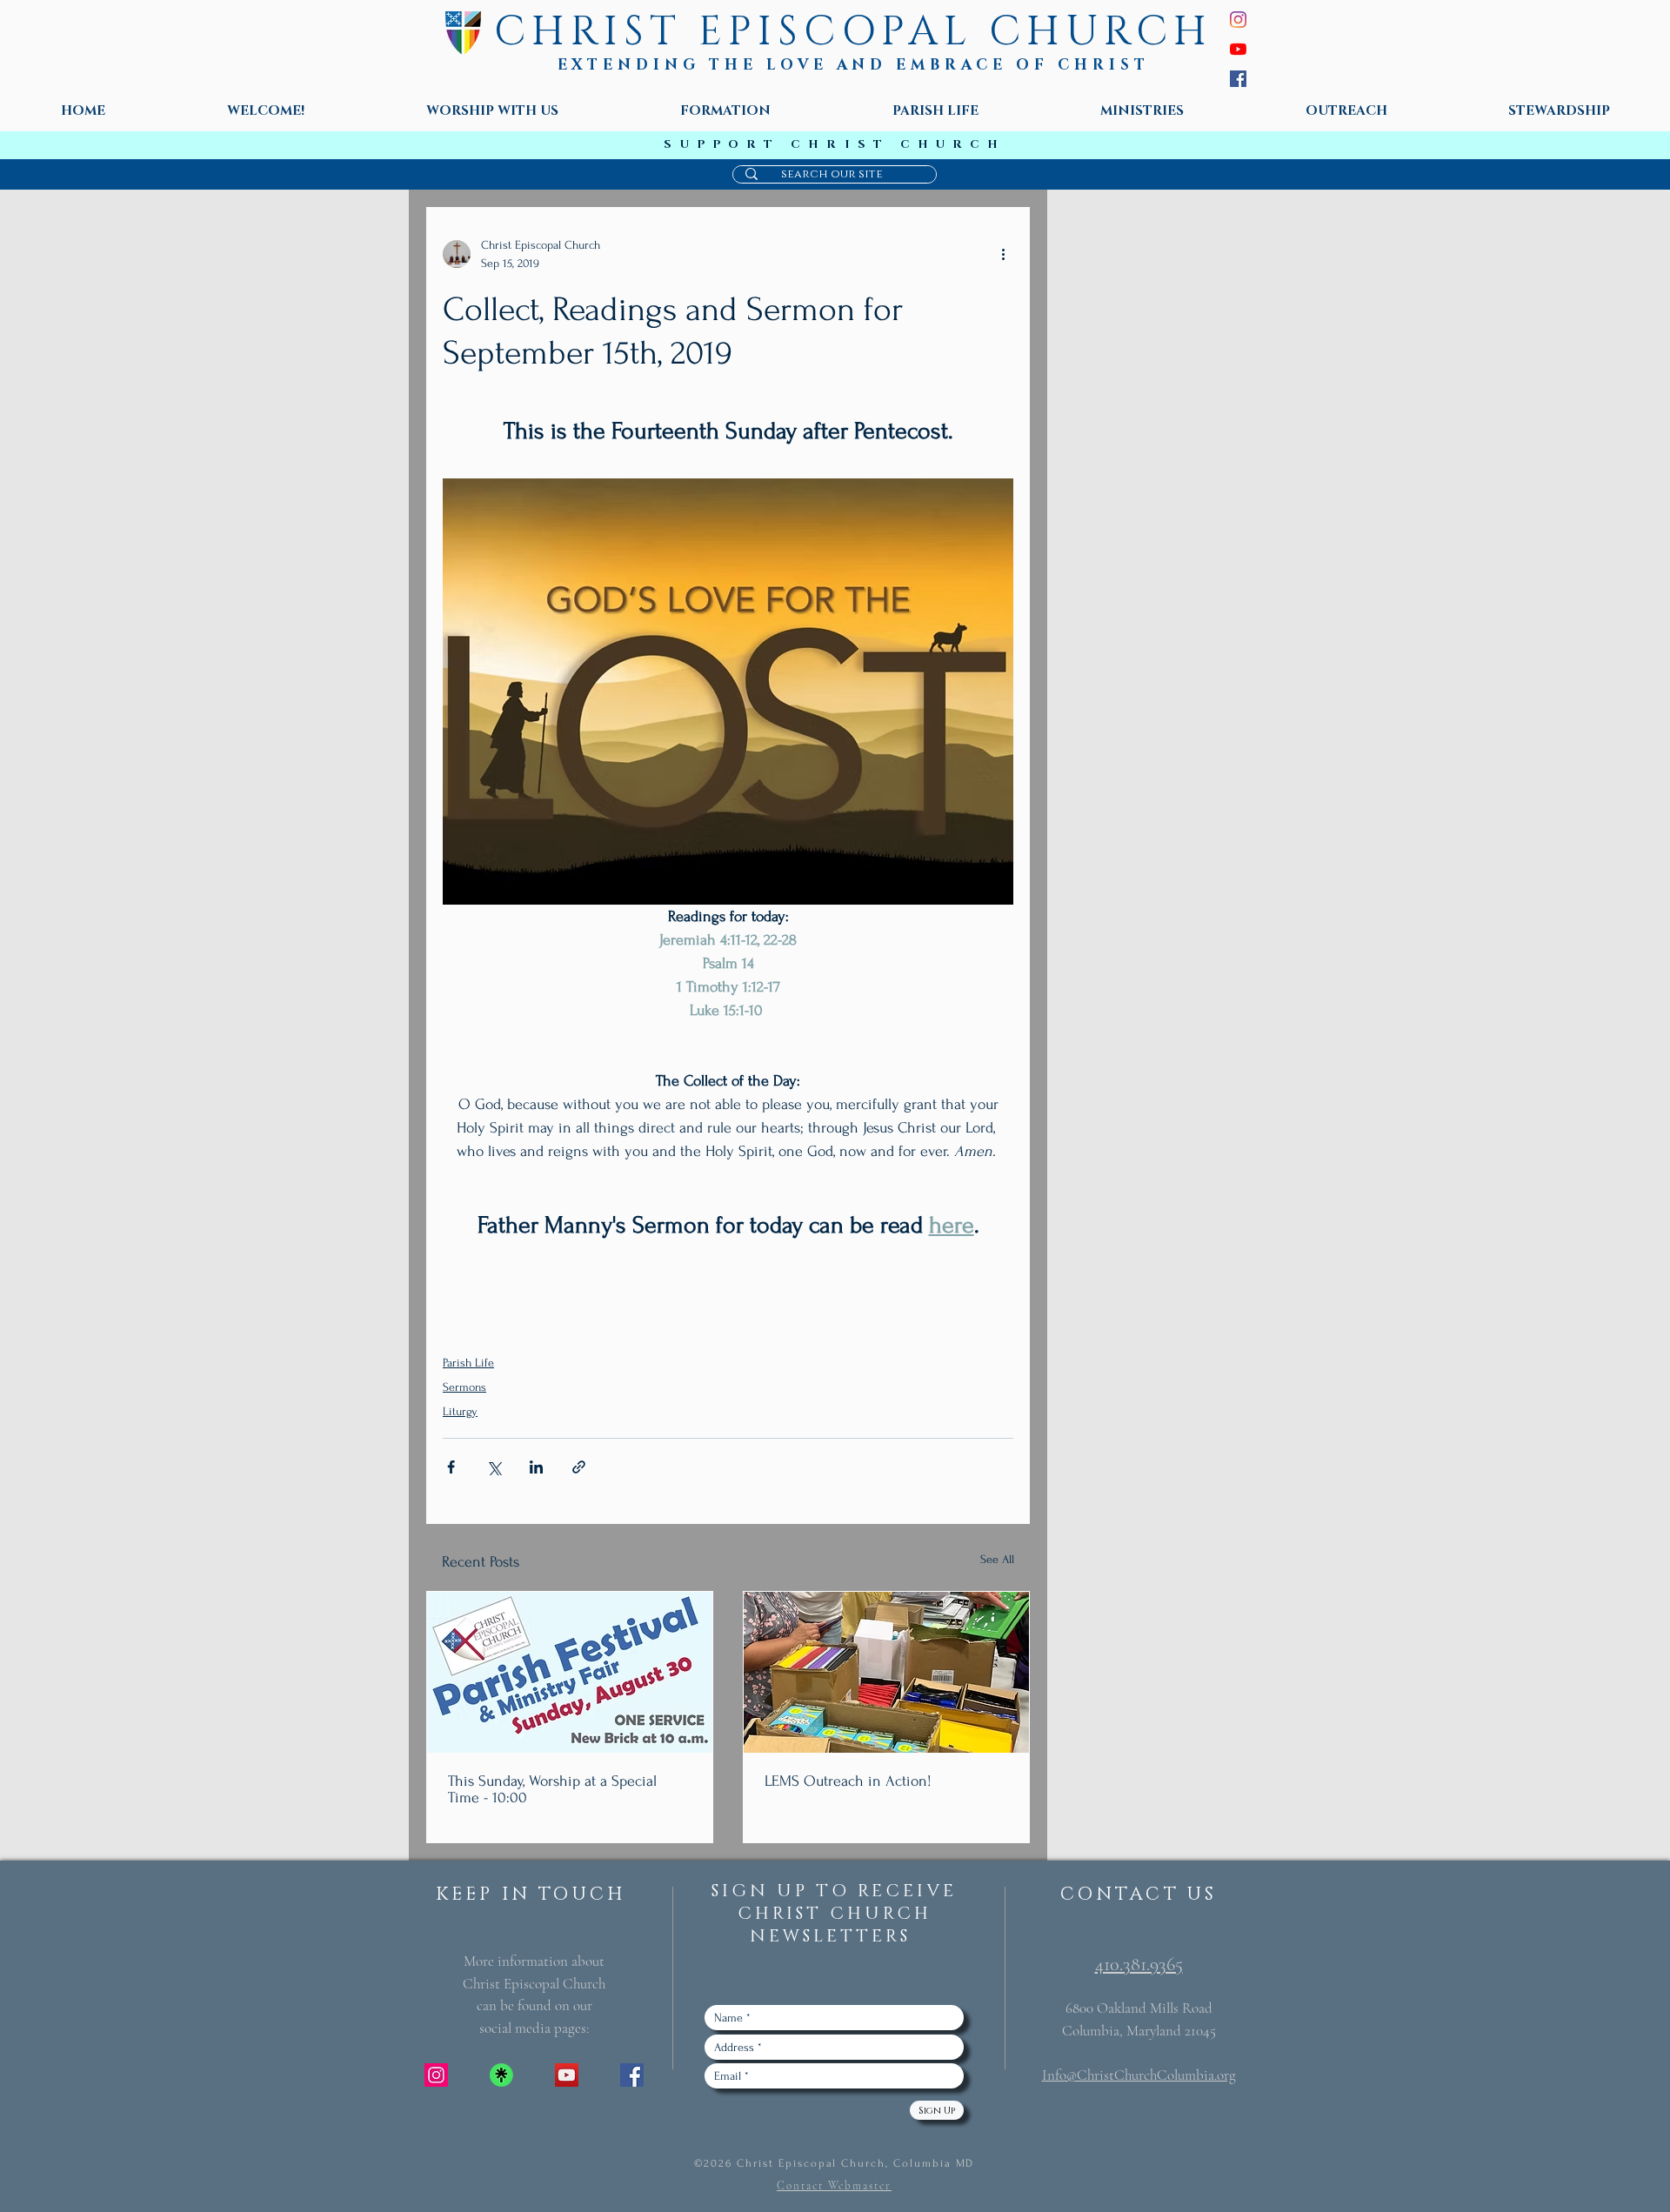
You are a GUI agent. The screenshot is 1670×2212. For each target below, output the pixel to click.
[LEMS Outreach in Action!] (886, 1672)
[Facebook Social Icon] (632, 2075)
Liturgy (460, 1411)
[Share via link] (579, 1467)
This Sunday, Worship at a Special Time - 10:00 (552, 1789)
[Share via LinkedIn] (536, 1467)
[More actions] (1003, 254)
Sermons (464, 1387)
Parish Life (468, 1363)
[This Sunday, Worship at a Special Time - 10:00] (570, 1672)
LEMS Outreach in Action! (848, 1781)
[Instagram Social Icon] (436, 2075)
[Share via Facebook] (451, 1467)
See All (997, 1559)
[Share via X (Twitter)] (494, 1467)
